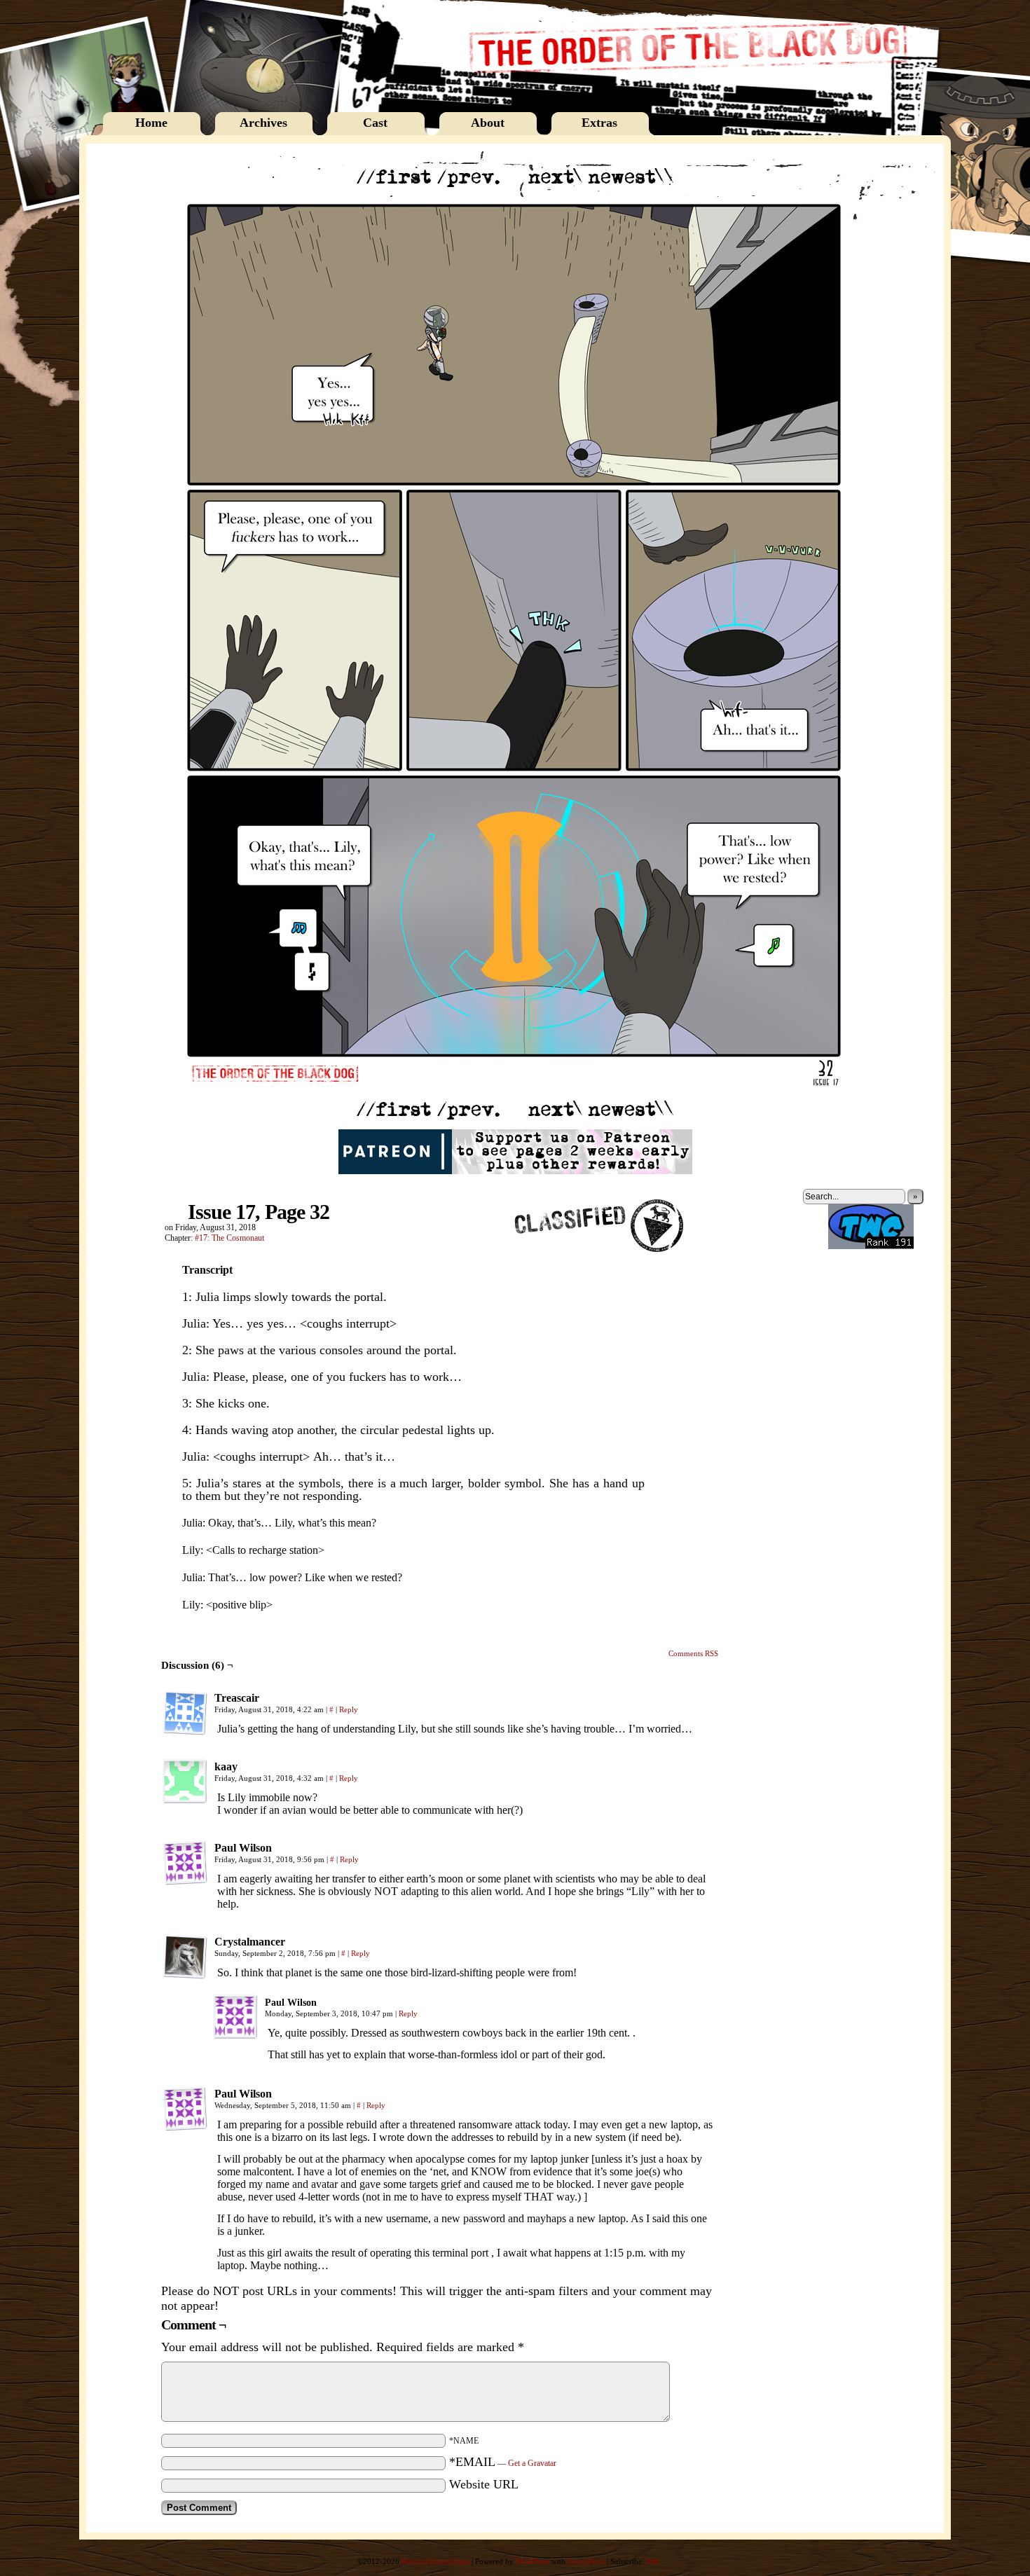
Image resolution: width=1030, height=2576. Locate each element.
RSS (653, 2561)
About (488, 123)
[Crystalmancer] (185, 1957)
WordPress (533, 2561)
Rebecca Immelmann (435, 2561)
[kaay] (185, 1782)
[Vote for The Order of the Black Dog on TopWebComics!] (871, 1246)
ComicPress (586, 2561)
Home (151, 123)
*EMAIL (503, 2462)
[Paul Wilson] (185, 1863)
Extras (599, 123)
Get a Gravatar (532, 2463)
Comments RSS (693, 1653)
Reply (349, 1709)
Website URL (484, 2484)
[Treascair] (185, 1713)
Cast (375, 123)
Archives (263, 123)
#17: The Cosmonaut (229, 1238)
